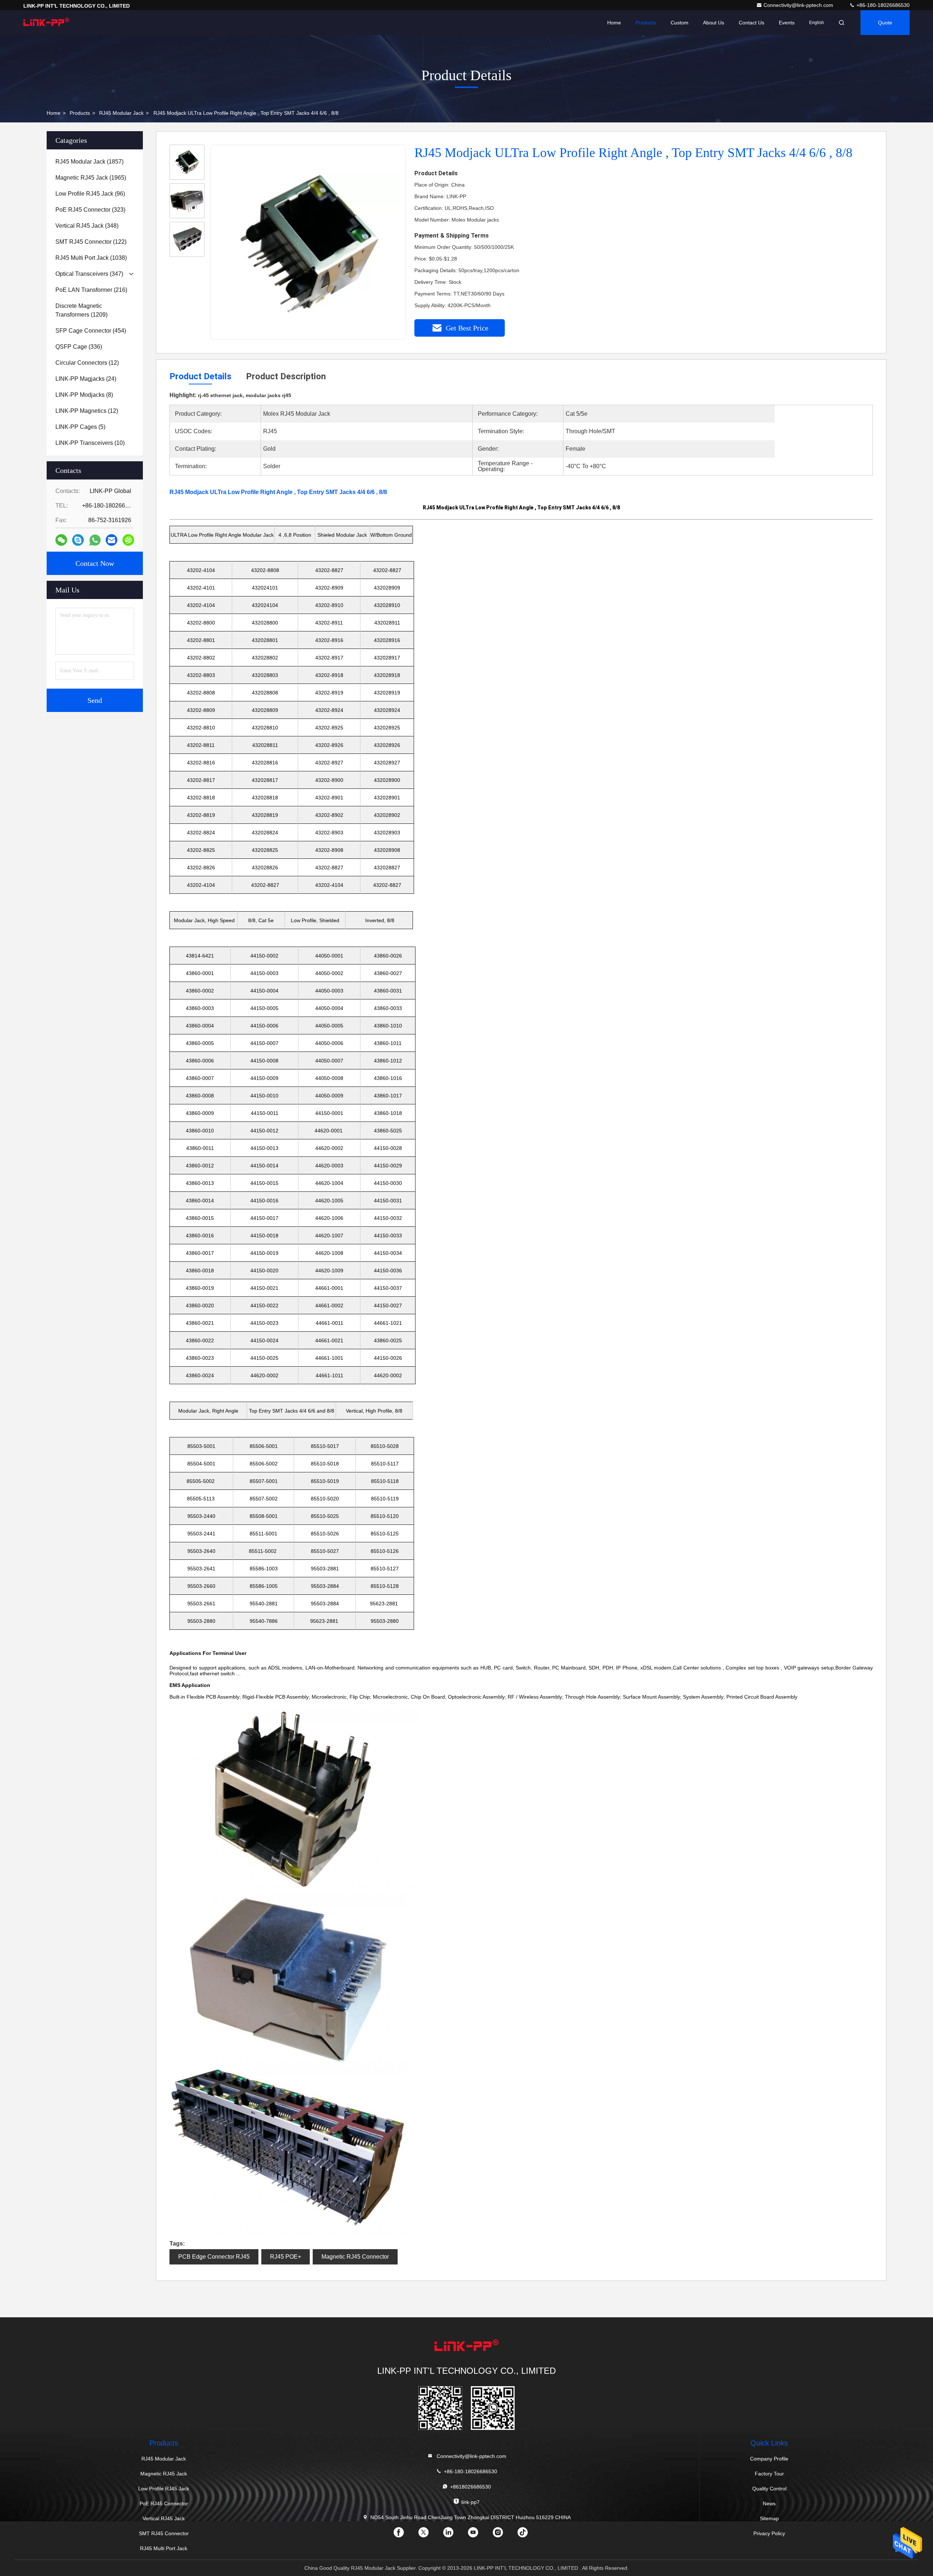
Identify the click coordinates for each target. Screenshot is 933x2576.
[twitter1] (429, 2535)
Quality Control (769, 2489)
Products (646, 23)
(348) (87, 226)
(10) (90, 443)
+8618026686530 (471, 2487)
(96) (90, 194)
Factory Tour (769, 2474)
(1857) (89, 162)
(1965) (91, 178)
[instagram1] (504, 2535)
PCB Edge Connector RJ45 (214, 2257)
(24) (86, 379)
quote (885, 23)
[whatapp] (95, 540)
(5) (80, 427)
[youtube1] (479, 2535)
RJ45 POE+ (286, 2257)
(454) (91, 331)
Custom (680, 23)
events (787, 23)
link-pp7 (471, 2502)
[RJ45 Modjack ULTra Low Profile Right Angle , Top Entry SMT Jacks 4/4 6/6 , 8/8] (308, 243)
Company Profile (769, 2459)
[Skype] (78, 540)
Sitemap (769, 2518)
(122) (91, 242)
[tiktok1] (528, 2535)
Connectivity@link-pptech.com (799, 5)
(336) (79, 347)
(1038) (91, 258)
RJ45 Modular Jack (121, 113)
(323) (90, 210)
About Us (714, 23)
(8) (84, 395)
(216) (91, 290)
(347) (89, 274)
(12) (87, 363)
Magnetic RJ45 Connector (355, 2257)
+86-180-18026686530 (882, 5)
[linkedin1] (454, 2535)
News (769, 2503)
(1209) (81, 310)
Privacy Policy (769, 2533)
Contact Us (752, 23)
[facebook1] (405, 2535)
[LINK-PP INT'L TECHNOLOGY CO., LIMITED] (46, 23)
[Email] (112, 540)
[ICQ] (128, 540)
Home (614, 23)
